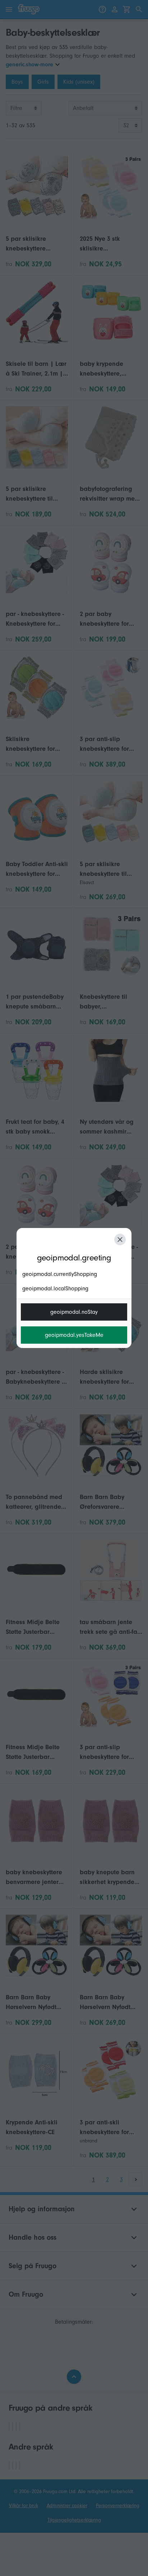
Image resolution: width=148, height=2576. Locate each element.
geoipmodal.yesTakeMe (74, 1335)
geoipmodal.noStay (74, 1312)
